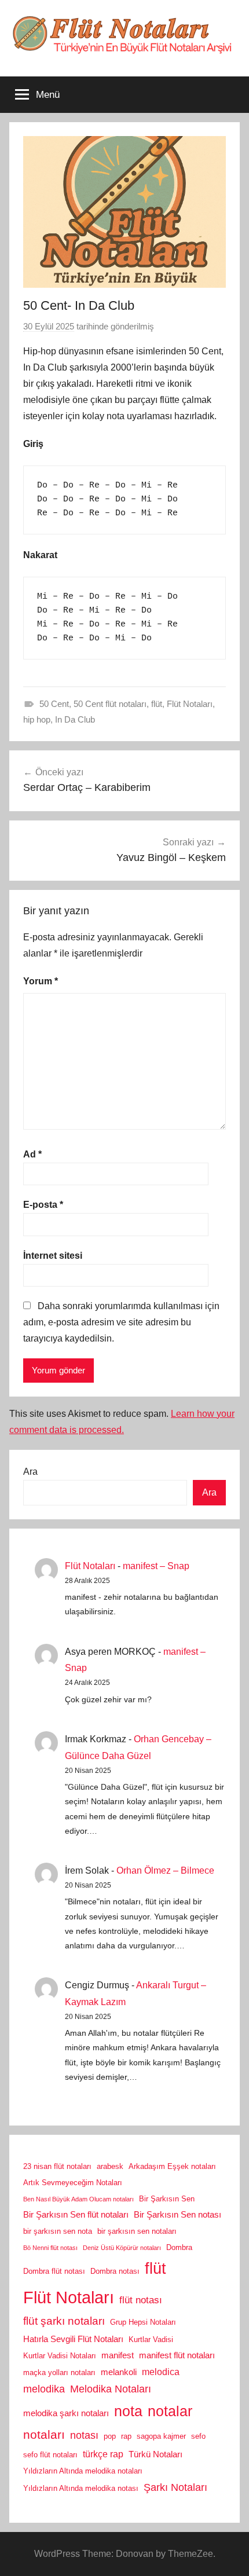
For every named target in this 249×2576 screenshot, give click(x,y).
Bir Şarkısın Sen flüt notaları (76, 2215)
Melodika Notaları (111, 2389)
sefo (198, 2436)
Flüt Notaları (190, 704)
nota (128, 2411)
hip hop (37, 719)
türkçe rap (103, 2454)
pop (110, 2436)
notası (84, 2435)
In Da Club (75, 719)
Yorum (41, 981)
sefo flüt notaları (50, 2455)
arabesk (110, 2166)
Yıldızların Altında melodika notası (81, 2488)
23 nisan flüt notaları (57, 2166)
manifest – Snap (156, 1566)
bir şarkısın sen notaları (137, 2231)
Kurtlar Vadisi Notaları (60, 2356)
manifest (118, 2355)
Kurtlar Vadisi (151, 2339)
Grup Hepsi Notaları (143, 2322)
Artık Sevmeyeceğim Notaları (73, 2183)
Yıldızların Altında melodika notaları (83, 2471)
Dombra (179, 2247)
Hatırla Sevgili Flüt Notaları (73, 2339)
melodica (161, 2372)
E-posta (43, 1205)
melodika (44, 2389)
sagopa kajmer (161, 2436)
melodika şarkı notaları (66, 2413)
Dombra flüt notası (54, 2271)
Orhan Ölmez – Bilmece (165, 1870)
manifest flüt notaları (177, 2355)
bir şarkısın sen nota (58, 2231)
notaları (44, 2435)
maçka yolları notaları (59, 2372)
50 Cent (54, 704)
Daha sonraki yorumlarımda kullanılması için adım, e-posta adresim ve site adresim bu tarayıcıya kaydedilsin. (121, 1322)
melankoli (119, 2372)
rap (126, 2436)
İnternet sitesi (53, 1256)
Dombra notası (115, 2271)
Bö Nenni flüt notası (50, 2248)
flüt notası (141, 2300)
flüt (157, 704)
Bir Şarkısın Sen (167, 2199)
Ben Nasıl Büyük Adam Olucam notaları (78, 2199)
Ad (32, 1154)
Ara (30, 1472)
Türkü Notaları (155, 2454)
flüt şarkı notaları (64, 2321)
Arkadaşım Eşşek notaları (172, 2166)
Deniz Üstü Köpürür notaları (122, 2248)
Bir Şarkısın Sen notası (177, 2215)
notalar (170, 2411)
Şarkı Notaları (175, 2487)
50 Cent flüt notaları (110, 704)
